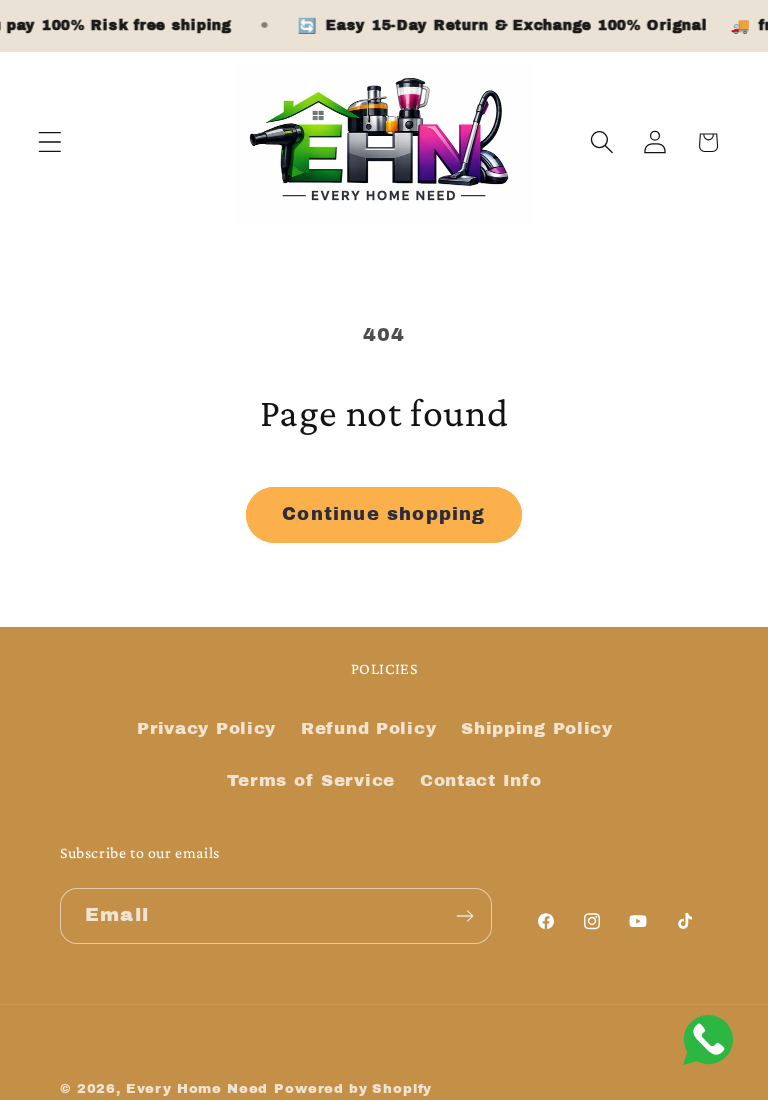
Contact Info (481, 780)
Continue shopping (383, 514)
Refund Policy (368, 728)
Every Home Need (197, 1088)
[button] (50, 142)
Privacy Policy (206, 728)
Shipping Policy (537, 728)
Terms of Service (311, 780)
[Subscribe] (464, 916)
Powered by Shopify (353, 1088)
